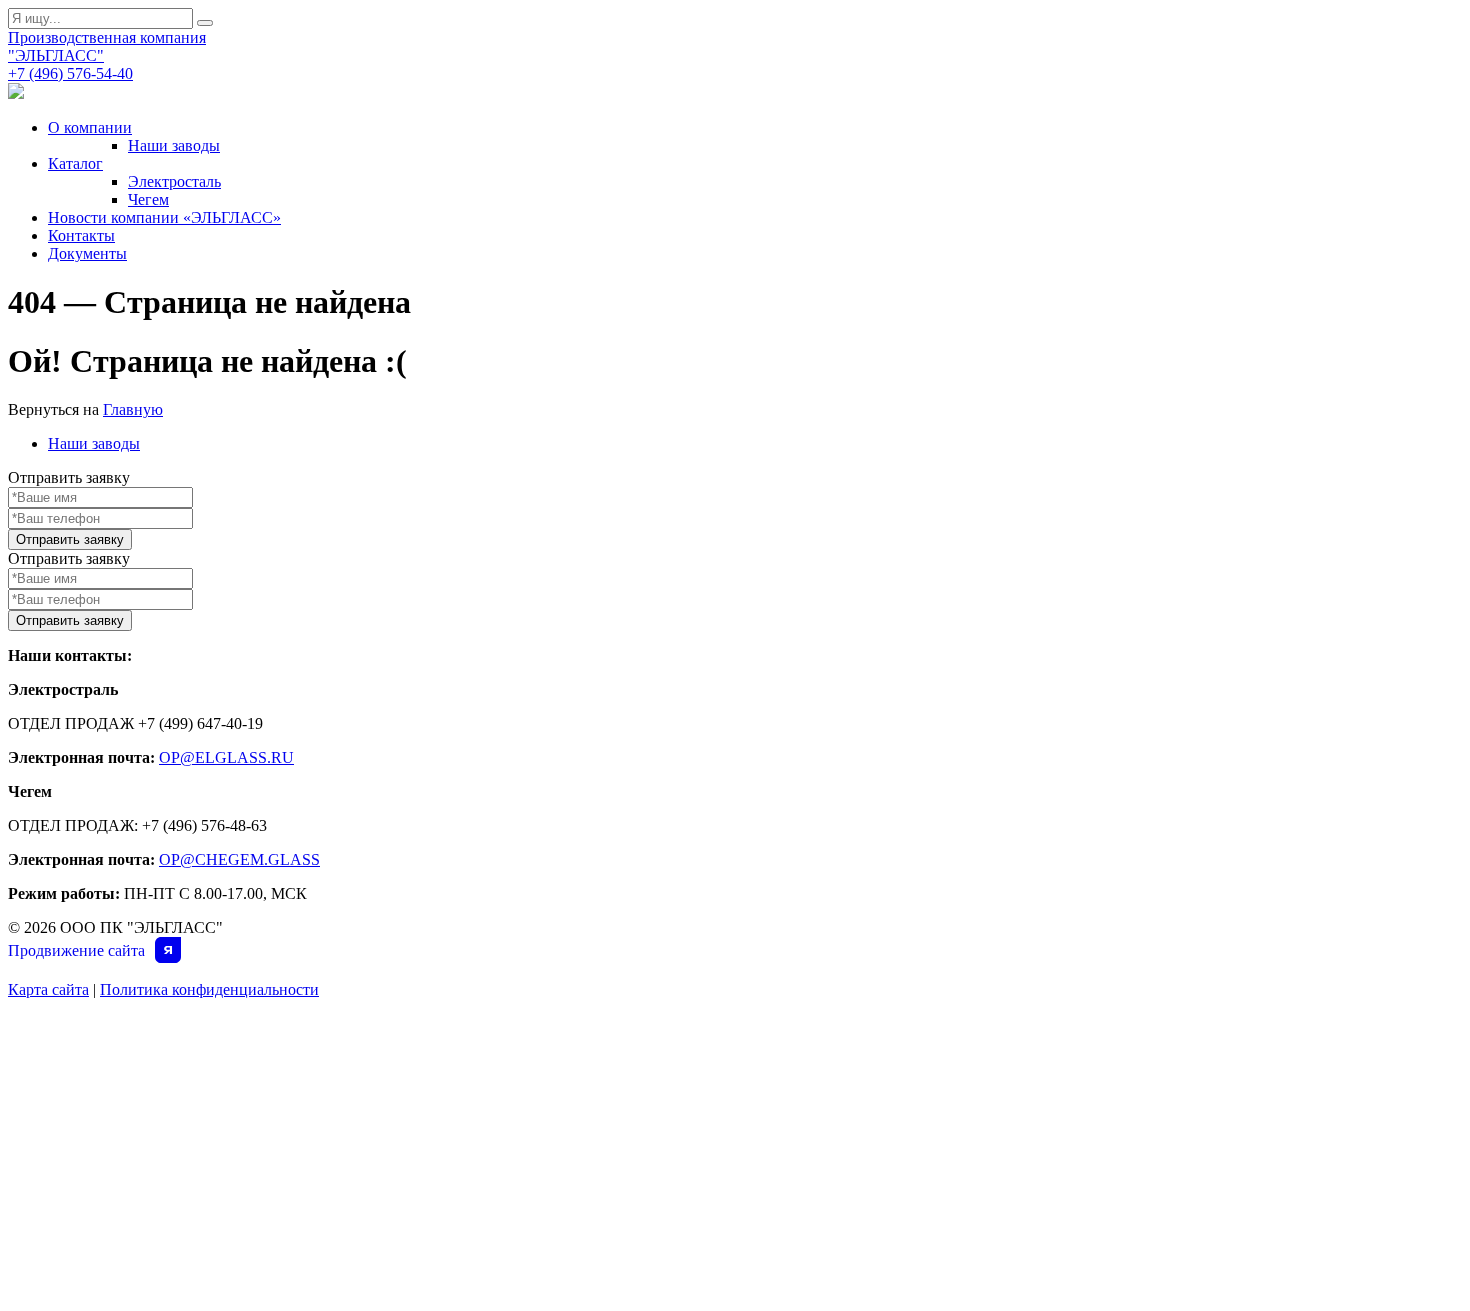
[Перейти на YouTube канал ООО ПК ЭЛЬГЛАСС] (16, 93)
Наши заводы (174, 145)
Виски (407, 1225)
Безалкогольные (443, 1085)
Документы (87, 253)
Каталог (75, 163)
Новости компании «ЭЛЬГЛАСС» (164, 217)
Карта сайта (48, 989)
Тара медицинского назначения (836, 1141)
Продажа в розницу (795, 1169)
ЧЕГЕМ (751, 1029)
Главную (133, 409)
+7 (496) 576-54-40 (70, 73)
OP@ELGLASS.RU (226, 757)
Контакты (81, 235)
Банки (408, 1113)
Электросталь (174, 181)
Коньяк (411, 1281)
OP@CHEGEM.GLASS (239, 859)
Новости (81, 1113)
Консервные (767, 1113)
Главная (79, 1029)
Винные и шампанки (454, 1197)
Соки (404, 1141)
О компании (90, 127)
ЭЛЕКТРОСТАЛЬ (441, 1029)
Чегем (148, 199)
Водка (409, 1253)
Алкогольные (432, 1057)
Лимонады (424, 1169)
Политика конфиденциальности (209, 989)
